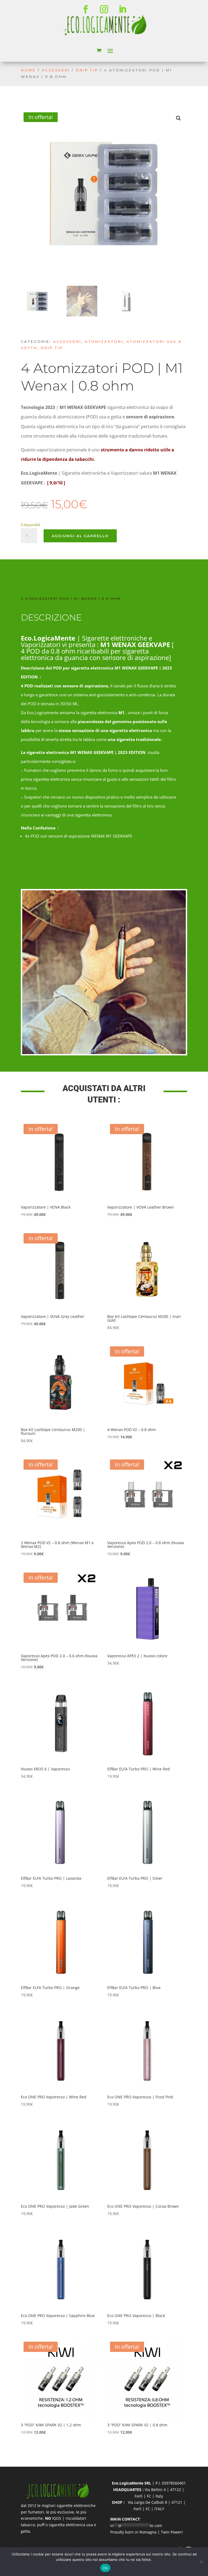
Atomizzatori (104, 342)
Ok (105, 2568)
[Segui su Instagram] (104, 9)
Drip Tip (87, 70)
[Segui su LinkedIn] (122, 9)
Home (28, 70)
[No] (201, 2562)
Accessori (56, 70)
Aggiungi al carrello (80, 536)
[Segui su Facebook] (86, 9)
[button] (178, 118)
